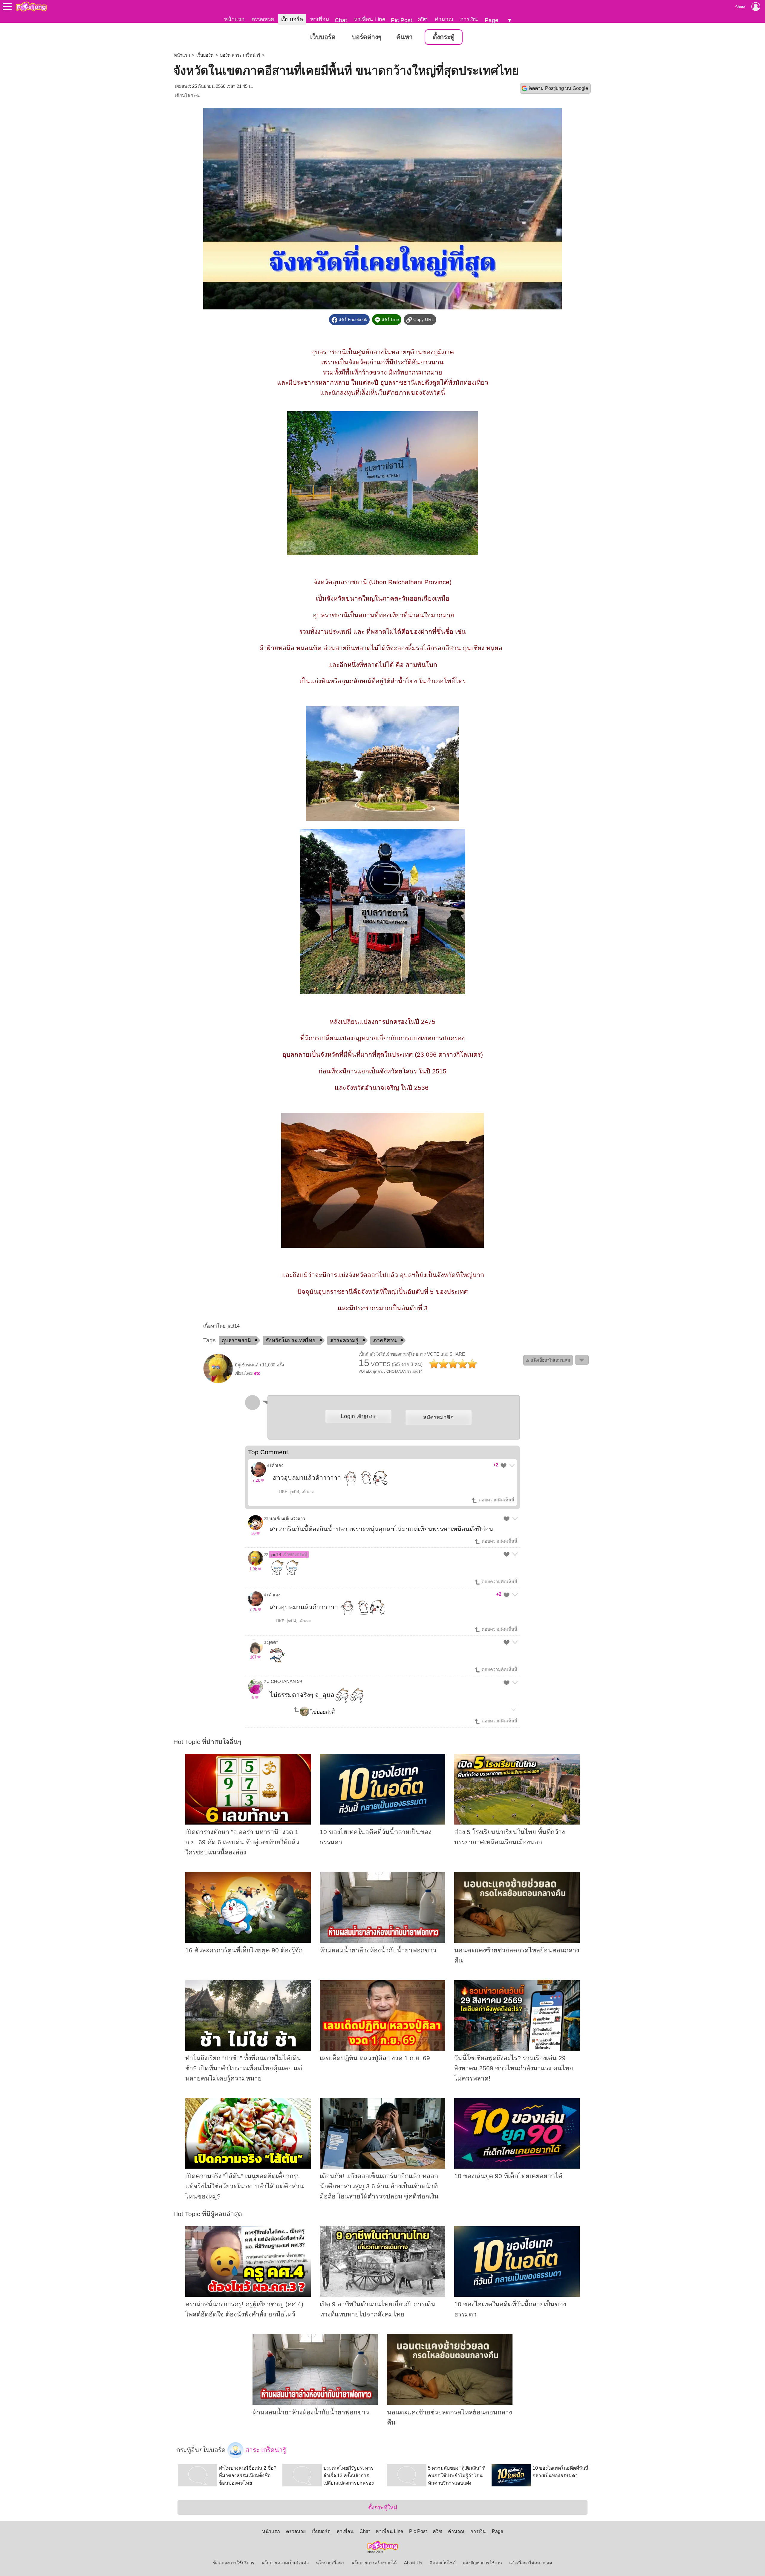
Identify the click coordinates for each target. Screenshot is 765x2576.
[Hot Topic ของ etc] (218, 1382)
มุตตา (273, 1642)
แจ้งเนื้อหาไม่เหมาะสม (531, 2563)
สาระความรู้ (344, 1340)
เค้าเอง (277, 1466)
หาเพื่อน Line (370, 19)
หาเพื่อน (320, 19)
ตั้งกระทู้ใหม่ (383, 2507)
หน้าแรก (234, 19)
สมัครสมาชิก (438, 1417)
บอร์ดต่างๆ (367, 37)
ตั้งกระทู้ (444, 37)
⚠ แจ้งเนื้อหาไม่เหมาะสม (548, 1360)
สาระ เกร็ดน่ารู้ (265, 2450)
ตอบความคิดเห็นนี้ (496, 1500)
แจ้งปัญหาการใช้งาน (482, 2563)
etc (197, 96)
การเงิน (469, 19)
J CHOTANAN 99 (284, 1681)
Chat (341, 20)
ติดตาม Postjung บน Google (559, 88)
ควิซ (423, 19)
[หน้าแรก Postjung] (31, 7)
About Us (413, 2563)
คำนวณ (444, 19)
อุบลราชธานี (236, 1340)
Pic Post (401, 20)
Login (358, 1416)
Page (492, 20)
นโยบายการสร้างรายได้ (374, 2563)
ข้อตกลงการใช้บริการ (234, 2563)
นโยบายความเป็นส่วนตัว (285, 2563)
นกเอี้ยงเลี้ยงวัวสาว (287, 1519)
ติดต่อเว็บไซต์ (443, 2563)
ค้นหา (404, 37)
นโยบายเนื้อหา (330, 2563)
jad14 (289, 1555)
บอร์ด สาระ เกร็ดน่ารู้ (240, 55)
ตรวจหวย (263, 19)
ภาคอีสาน (385, 1340)
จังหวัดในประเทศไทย (291, 1340)
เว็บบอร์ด (292, 19)
